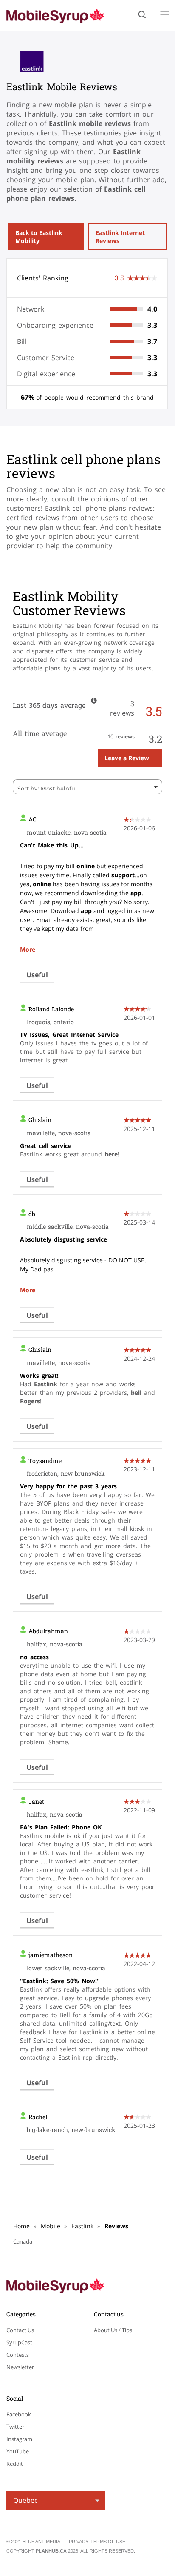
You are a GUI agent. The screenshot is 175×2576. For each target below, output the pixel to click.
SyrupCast (19, 2342)
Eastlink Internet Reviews (120, 237)
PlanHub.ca (51, 2551)
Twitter (15, 2427)
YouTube (18, 2451)
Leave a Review (127, 758)
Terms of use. (109, 2542)
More (28, 949)
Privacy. (80, 2542)
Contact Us (20, 2330)
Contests (18, 2355)
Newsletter (20, 2367)
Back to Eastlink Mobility (39, 237)
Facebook (19, 2414)
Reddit (15, 2464)
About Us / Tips (113, 2330)
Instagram (19, 2439)
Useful (37, 975)
